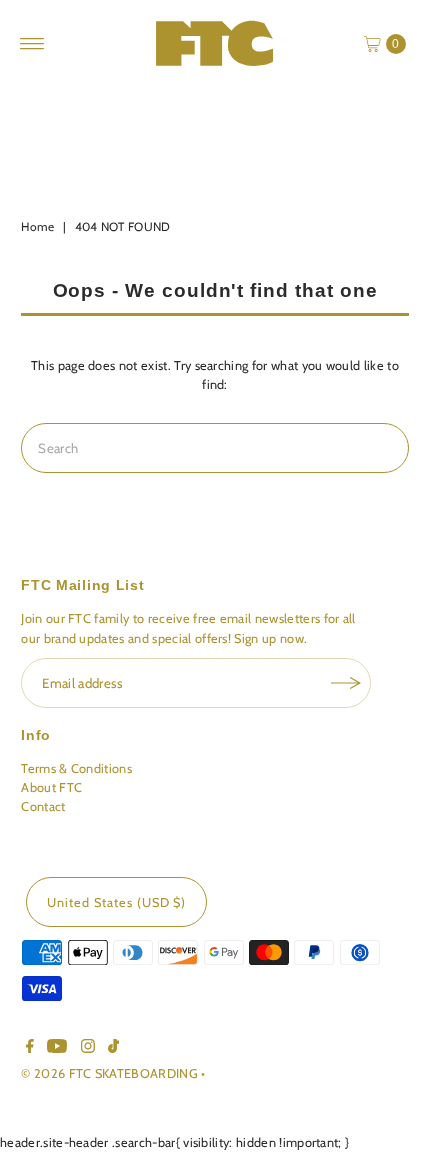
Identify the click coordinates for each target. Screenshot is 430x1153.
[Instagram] (88, 1049)
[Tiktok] (113, 1049)
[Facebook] (30, 1049)
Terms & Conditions (76, 768)
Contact (43, 806)
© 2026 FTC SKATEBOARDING (111, 1073)
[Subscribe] (346, 683)
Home (37, 226)
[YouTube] (57, 1049)
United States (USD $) (116, 902)
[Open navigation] (32, 44)
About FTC (51, 787)
